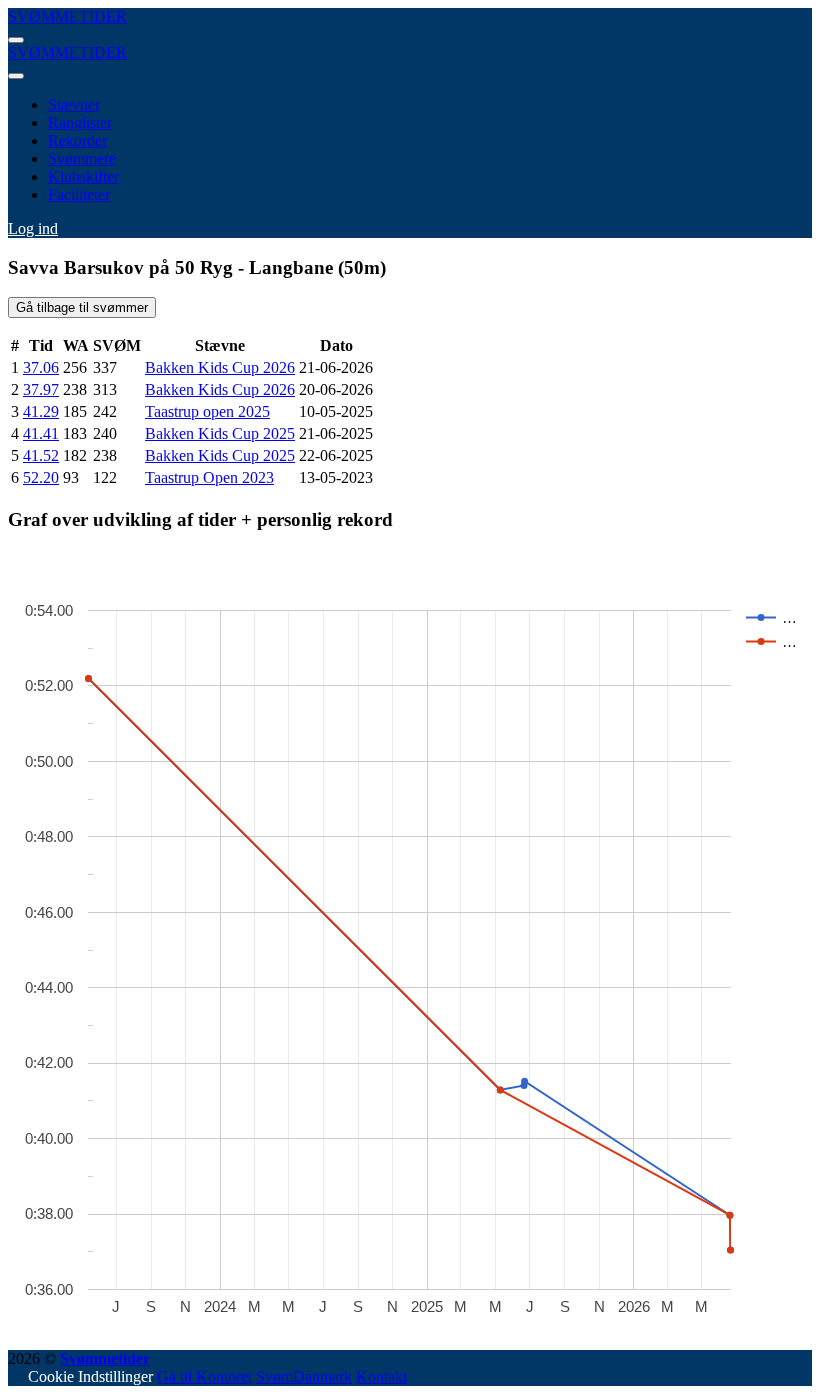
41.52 (41, 455)
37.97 (41, 389)
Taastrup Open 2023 (209, 477)
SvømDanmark (304, 1376)
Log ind (33, 228)
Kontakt (381, 1376)
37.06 (41, 367)
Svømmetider (105, 1358)
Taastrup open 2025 (207, 411)
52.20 (41, 477)
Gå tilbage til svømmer (82, 307)
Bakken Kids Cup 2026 (220, 367)
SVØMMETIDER (67, 16)
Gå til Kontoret (204, 1376)
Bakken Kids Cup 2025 (220, 433)
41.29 (41, 411)
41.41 (41, 433)
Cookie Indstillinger (90, 1376)
